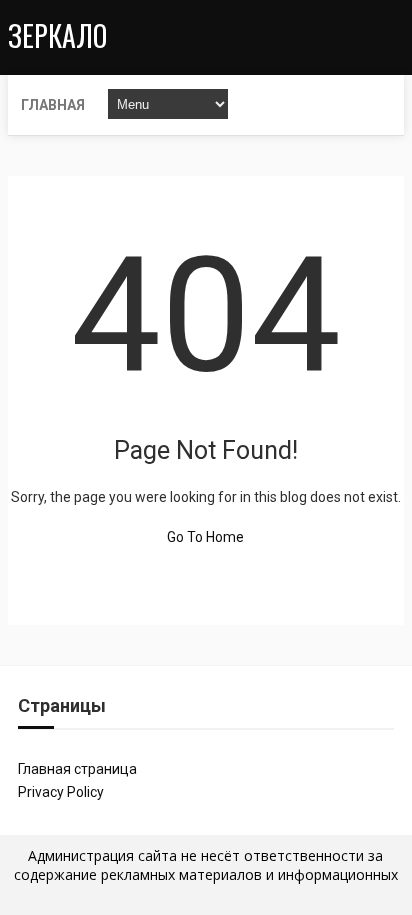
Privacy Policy (61, 792)
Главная (53, 105)
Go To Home (205, 537)
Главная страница (77, 769)
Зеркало (57, 35)
